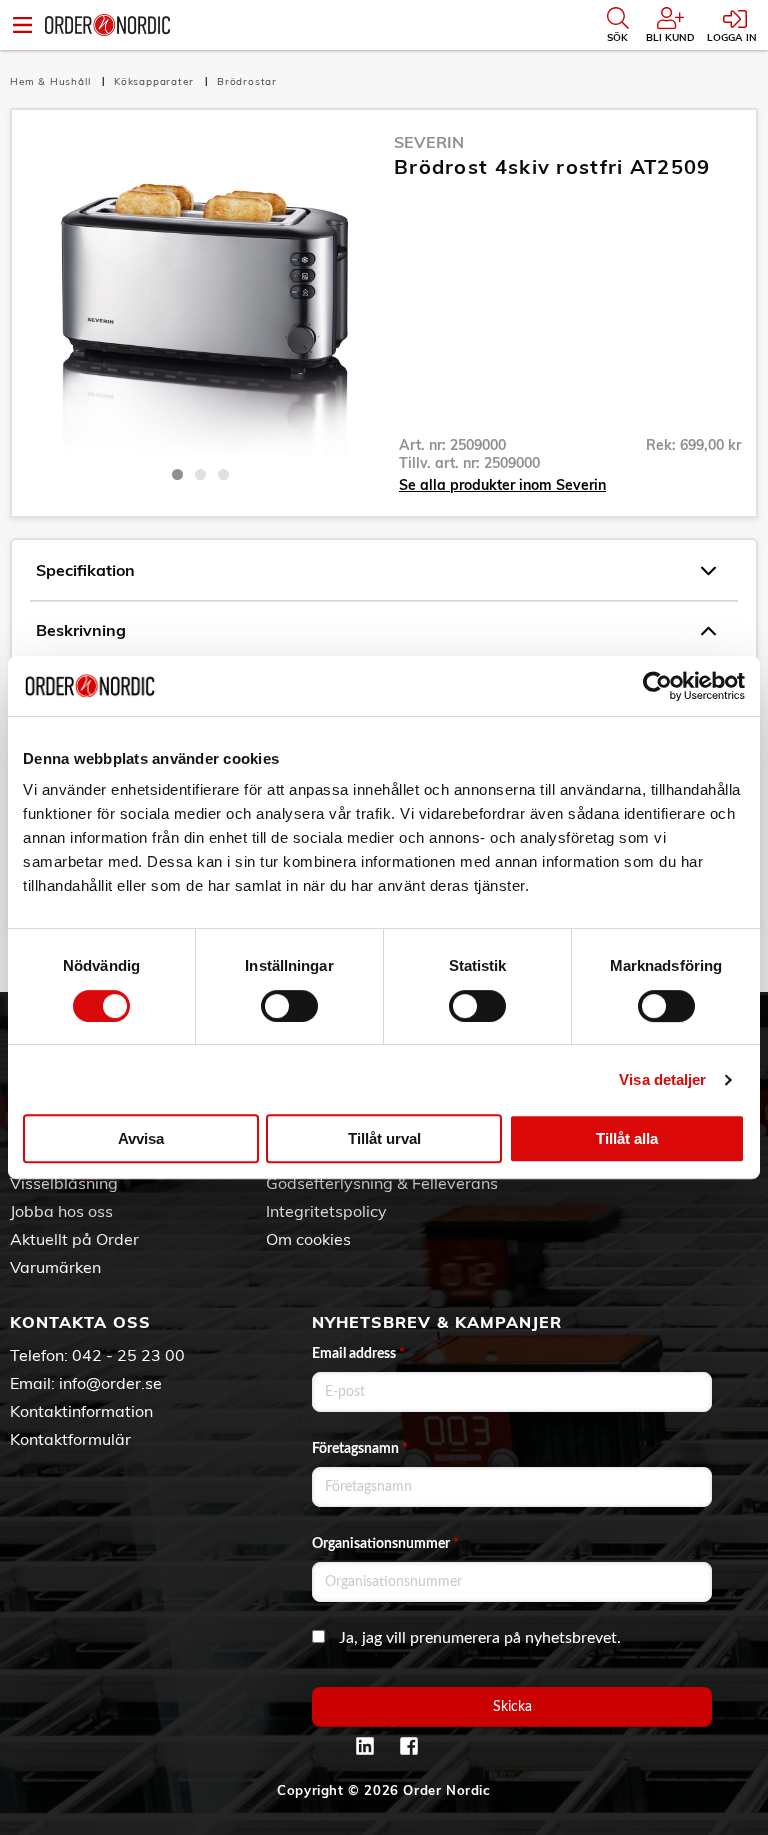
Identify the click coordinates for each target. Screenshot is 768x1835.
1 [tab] (177, 474)
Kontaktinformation (81, 1411)
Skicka (512, 1707)
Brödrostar (247, 81)
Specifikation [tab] (85, 570)
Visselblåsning (64, 1183)
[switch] (289, 1006)
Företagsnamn (360, 1449)
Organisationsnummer (385, 1544)
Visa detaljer (662, 1079)
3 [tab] (223, 474)
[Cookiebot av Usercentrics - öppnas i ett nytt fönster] (657, 686)
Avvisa (141, 1138)
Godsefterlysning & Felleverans (382, 1183)
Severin (429, 142)
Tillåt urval (384, 1138)
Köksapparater (155, 81)
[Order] (107, 25)
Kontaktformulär (70, 1439)
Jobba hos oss (61, 1211)
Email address (358, 1354)
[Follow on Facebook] (409, 1746)
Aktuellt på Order (74, 1239)
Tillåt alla (627, 1138)
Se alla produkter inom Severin (502, 485)
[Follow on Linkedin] (365, 1746)
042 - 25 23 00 (128, 1355)
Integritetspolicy (326, 1211)
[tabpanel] (200, 293)
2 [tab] (200, 474)
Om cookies (308, 1239)
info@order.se (110, 1383)
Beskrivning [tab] (81, 630)
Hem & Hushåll (52, 81)
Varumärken (55, 1267)
